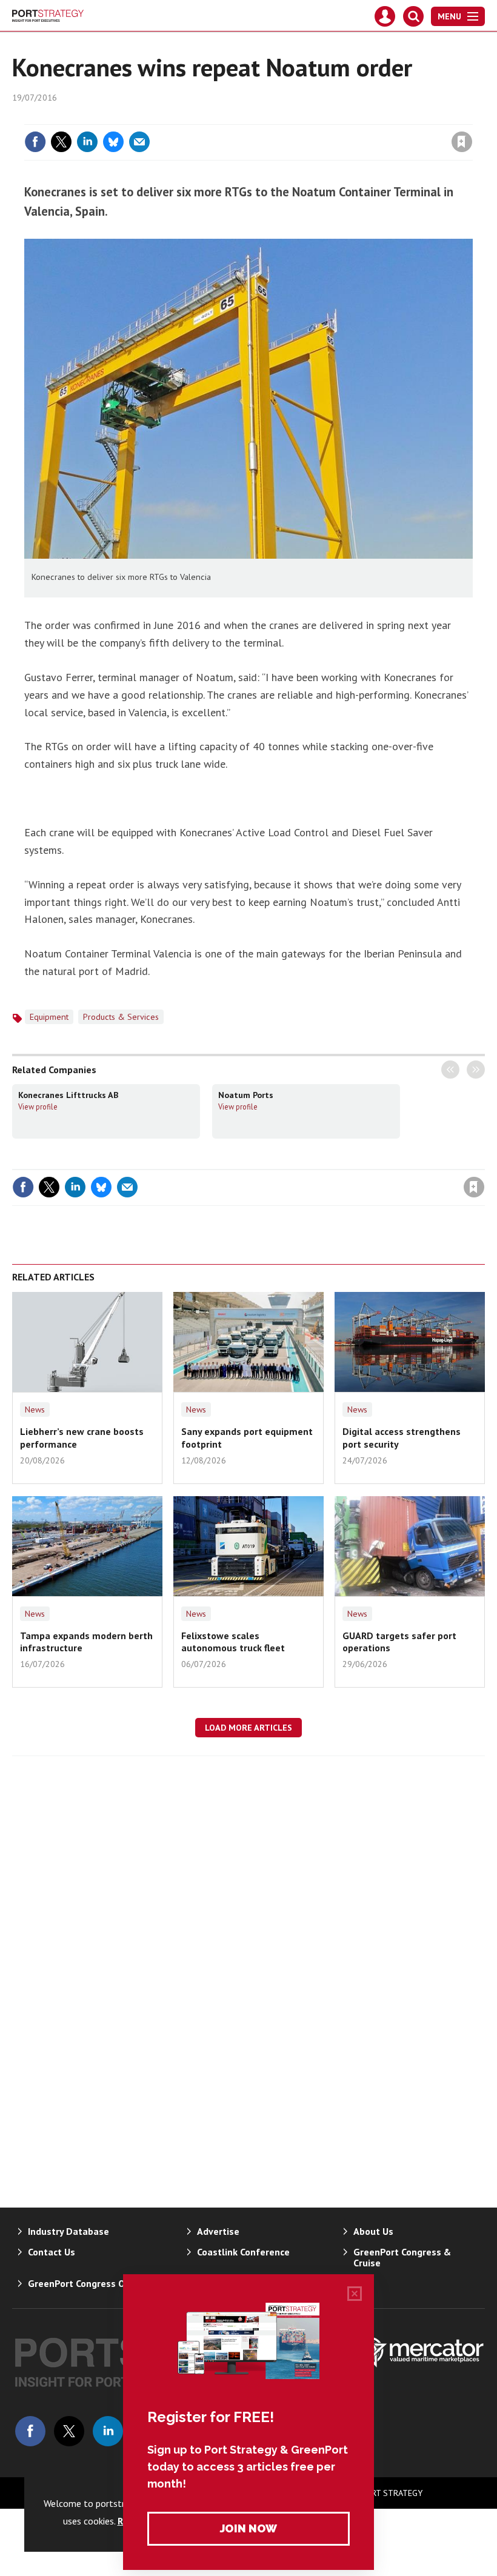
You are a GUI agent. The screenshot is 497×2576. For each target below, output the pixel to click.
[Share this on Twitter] (61, 142)
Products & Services (121, 1017)
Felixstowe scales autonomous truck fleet (233, 1642)
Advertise (218, 2231)
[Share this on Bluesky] (113, 142)
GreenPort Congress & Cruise (402, 2257)
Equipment (49, 1017)
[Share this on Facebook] (35, 142)
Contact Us (52, 2252)
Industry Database (68, 2231)
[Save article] (462, 142)
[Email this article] (139, 142)
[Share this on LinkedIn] (87, 142)
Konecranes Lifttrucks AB (68, 1095)
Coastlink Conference (243, 2252)
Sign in (319, 117)
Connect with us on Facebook (30, 2431)
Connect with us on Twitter (69, 2431)
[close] (471, 117)
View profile (38, 1107)
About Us (373, 2231)
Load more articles (248, 1728)
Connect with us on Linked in (108, 2431)
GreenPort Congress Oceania (91, 2283)
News (35, 1409)
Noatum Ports (246, 1095)
